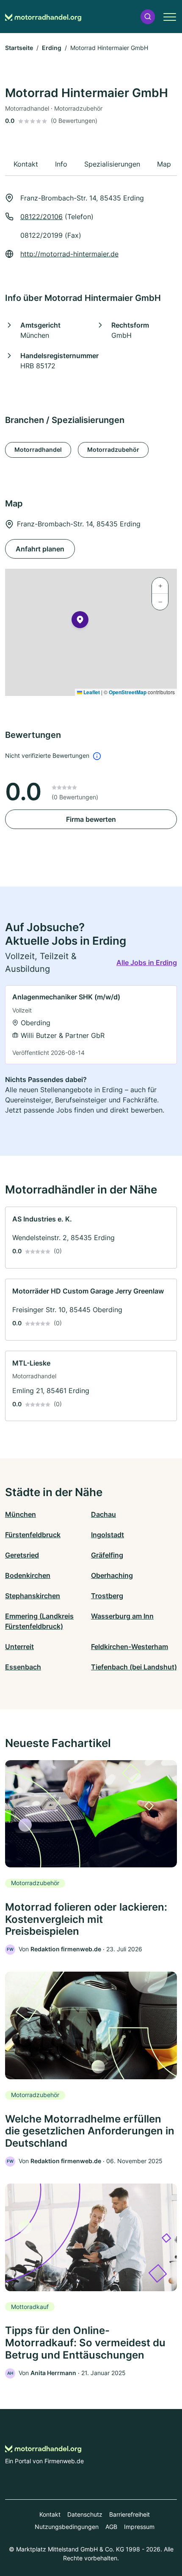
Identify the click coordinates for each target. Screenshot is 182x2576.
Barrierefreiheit (130, 2514)
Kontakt (50, 2514)
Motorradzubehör (113, 449)
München (21, 1514)
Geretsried (22, 1555)
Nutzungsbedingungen (67, 2527)
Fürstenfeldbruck (33, 1535)
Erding (52, 48)
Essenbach (23, 1667)
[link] (91, 1025)
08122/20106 (41, 217)
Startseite (19, 48)
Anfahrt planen (40, 549)
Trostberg (107, 1596)
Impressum (139, 2527)
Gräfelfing (107, 1555)
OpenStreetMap (128, 692)
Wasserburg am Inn (122, 1616)
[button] (148, 17)
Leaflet (91, 692)
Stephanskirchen (33, 1596)
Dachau (103, 1514)
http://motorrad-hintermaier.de (69, 254)
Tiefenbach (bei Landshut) (134, 1667)
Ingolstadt (108, 1535)
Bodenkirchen (28, 1575)
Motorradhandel (38, 449)
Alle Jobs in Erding (147, 963)
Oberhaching (112, 1575)
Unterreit (19, 1647)
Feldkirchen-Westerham (130, 1647)
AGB (111, 2527)
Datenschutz (85, 2514)
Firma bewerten (91, 819)
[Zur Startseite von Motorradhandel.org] (43, 17)
